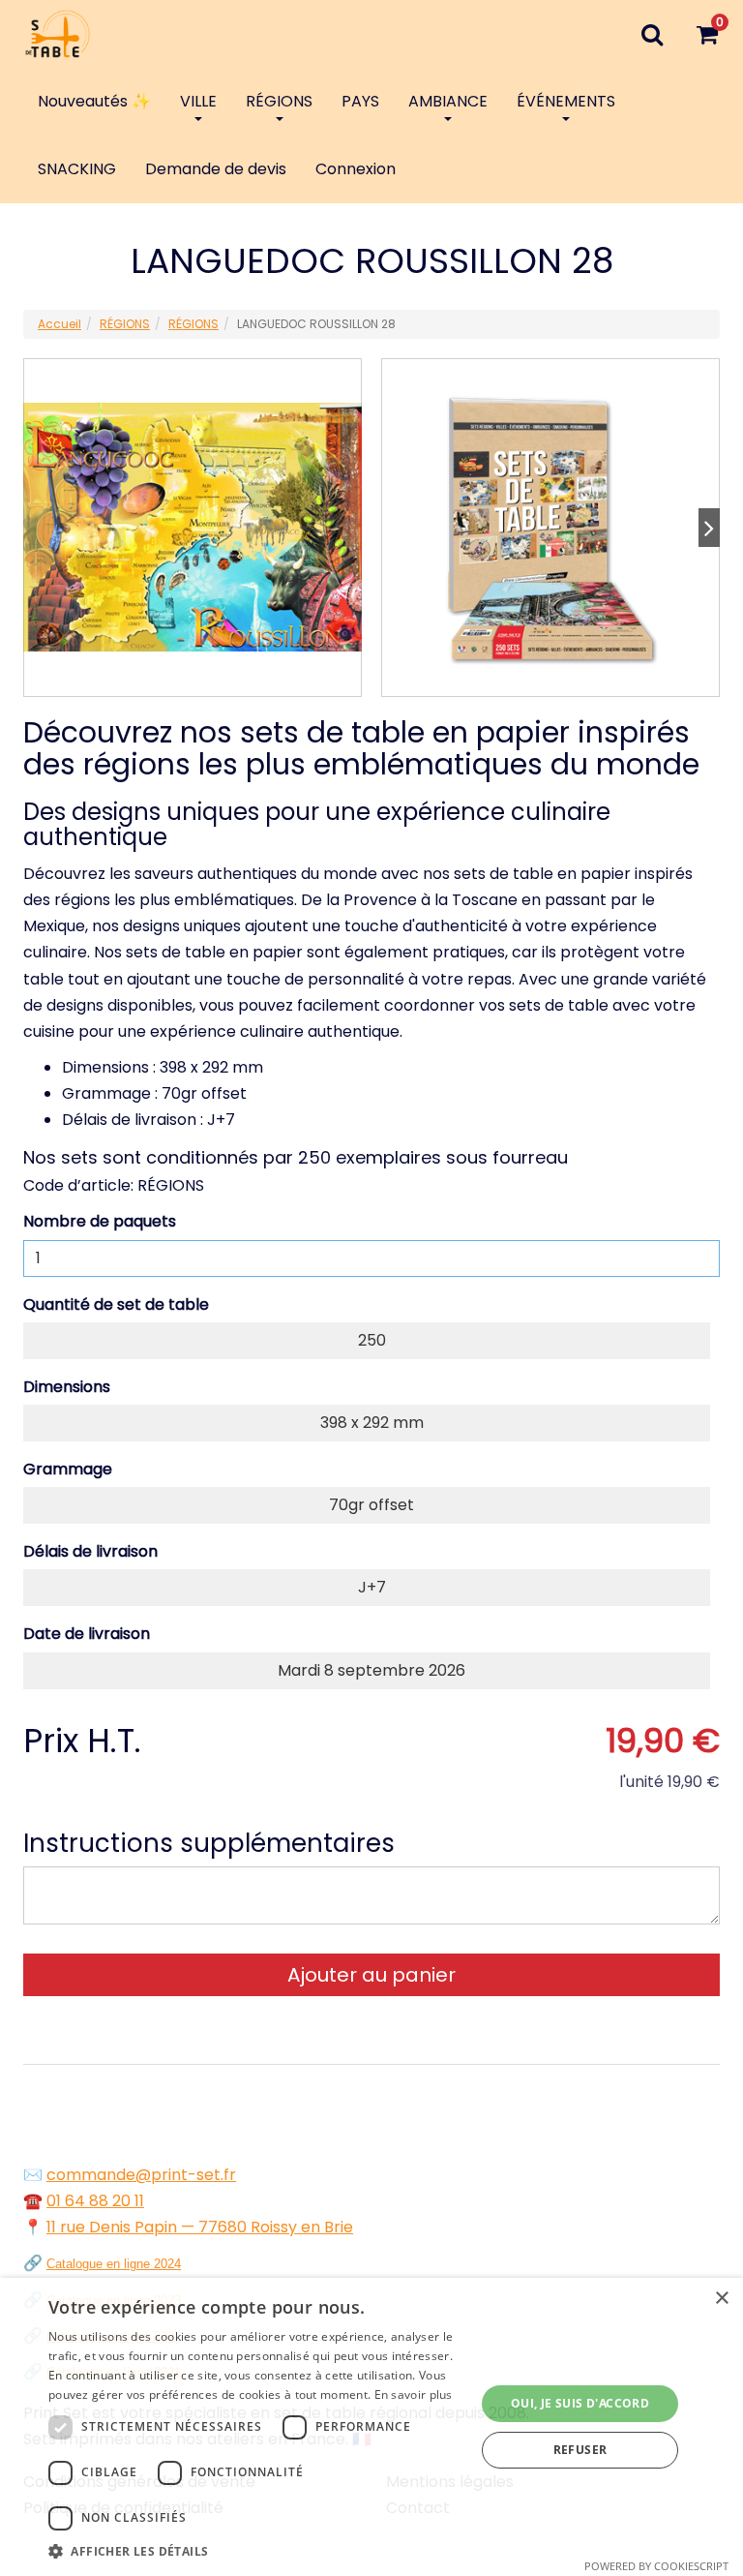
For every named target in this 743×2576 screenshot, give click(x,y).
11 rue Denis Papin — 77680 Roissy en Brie (200, 2227)
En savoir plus (414, 2394)
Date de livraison (87, 1634)
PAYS (360, 101)
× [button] (721, 2299)
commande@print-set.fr (141, 2175)
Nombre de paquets (100, 1221)
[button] (255, 2551)
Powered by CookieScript (656, 2566)
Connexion (356, 169)
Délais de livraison (90, 1551)
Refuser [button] (580, 2450)
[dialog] (371, 2427)
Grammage (68, 1469)
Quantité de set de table (116, 1304)
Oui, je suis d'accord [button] (580, 2403)
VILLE (198, 101)
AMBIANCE (448, 101)
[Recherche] (652, 34)
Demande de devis (216, 169)
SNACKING (77, 169)
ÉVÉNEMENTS (566, 101)
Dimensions (67, 1387)
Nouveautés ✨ (94, 101)
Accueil (59, 324)
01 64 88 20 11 (95, 2201)
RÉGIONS (279, 101)
